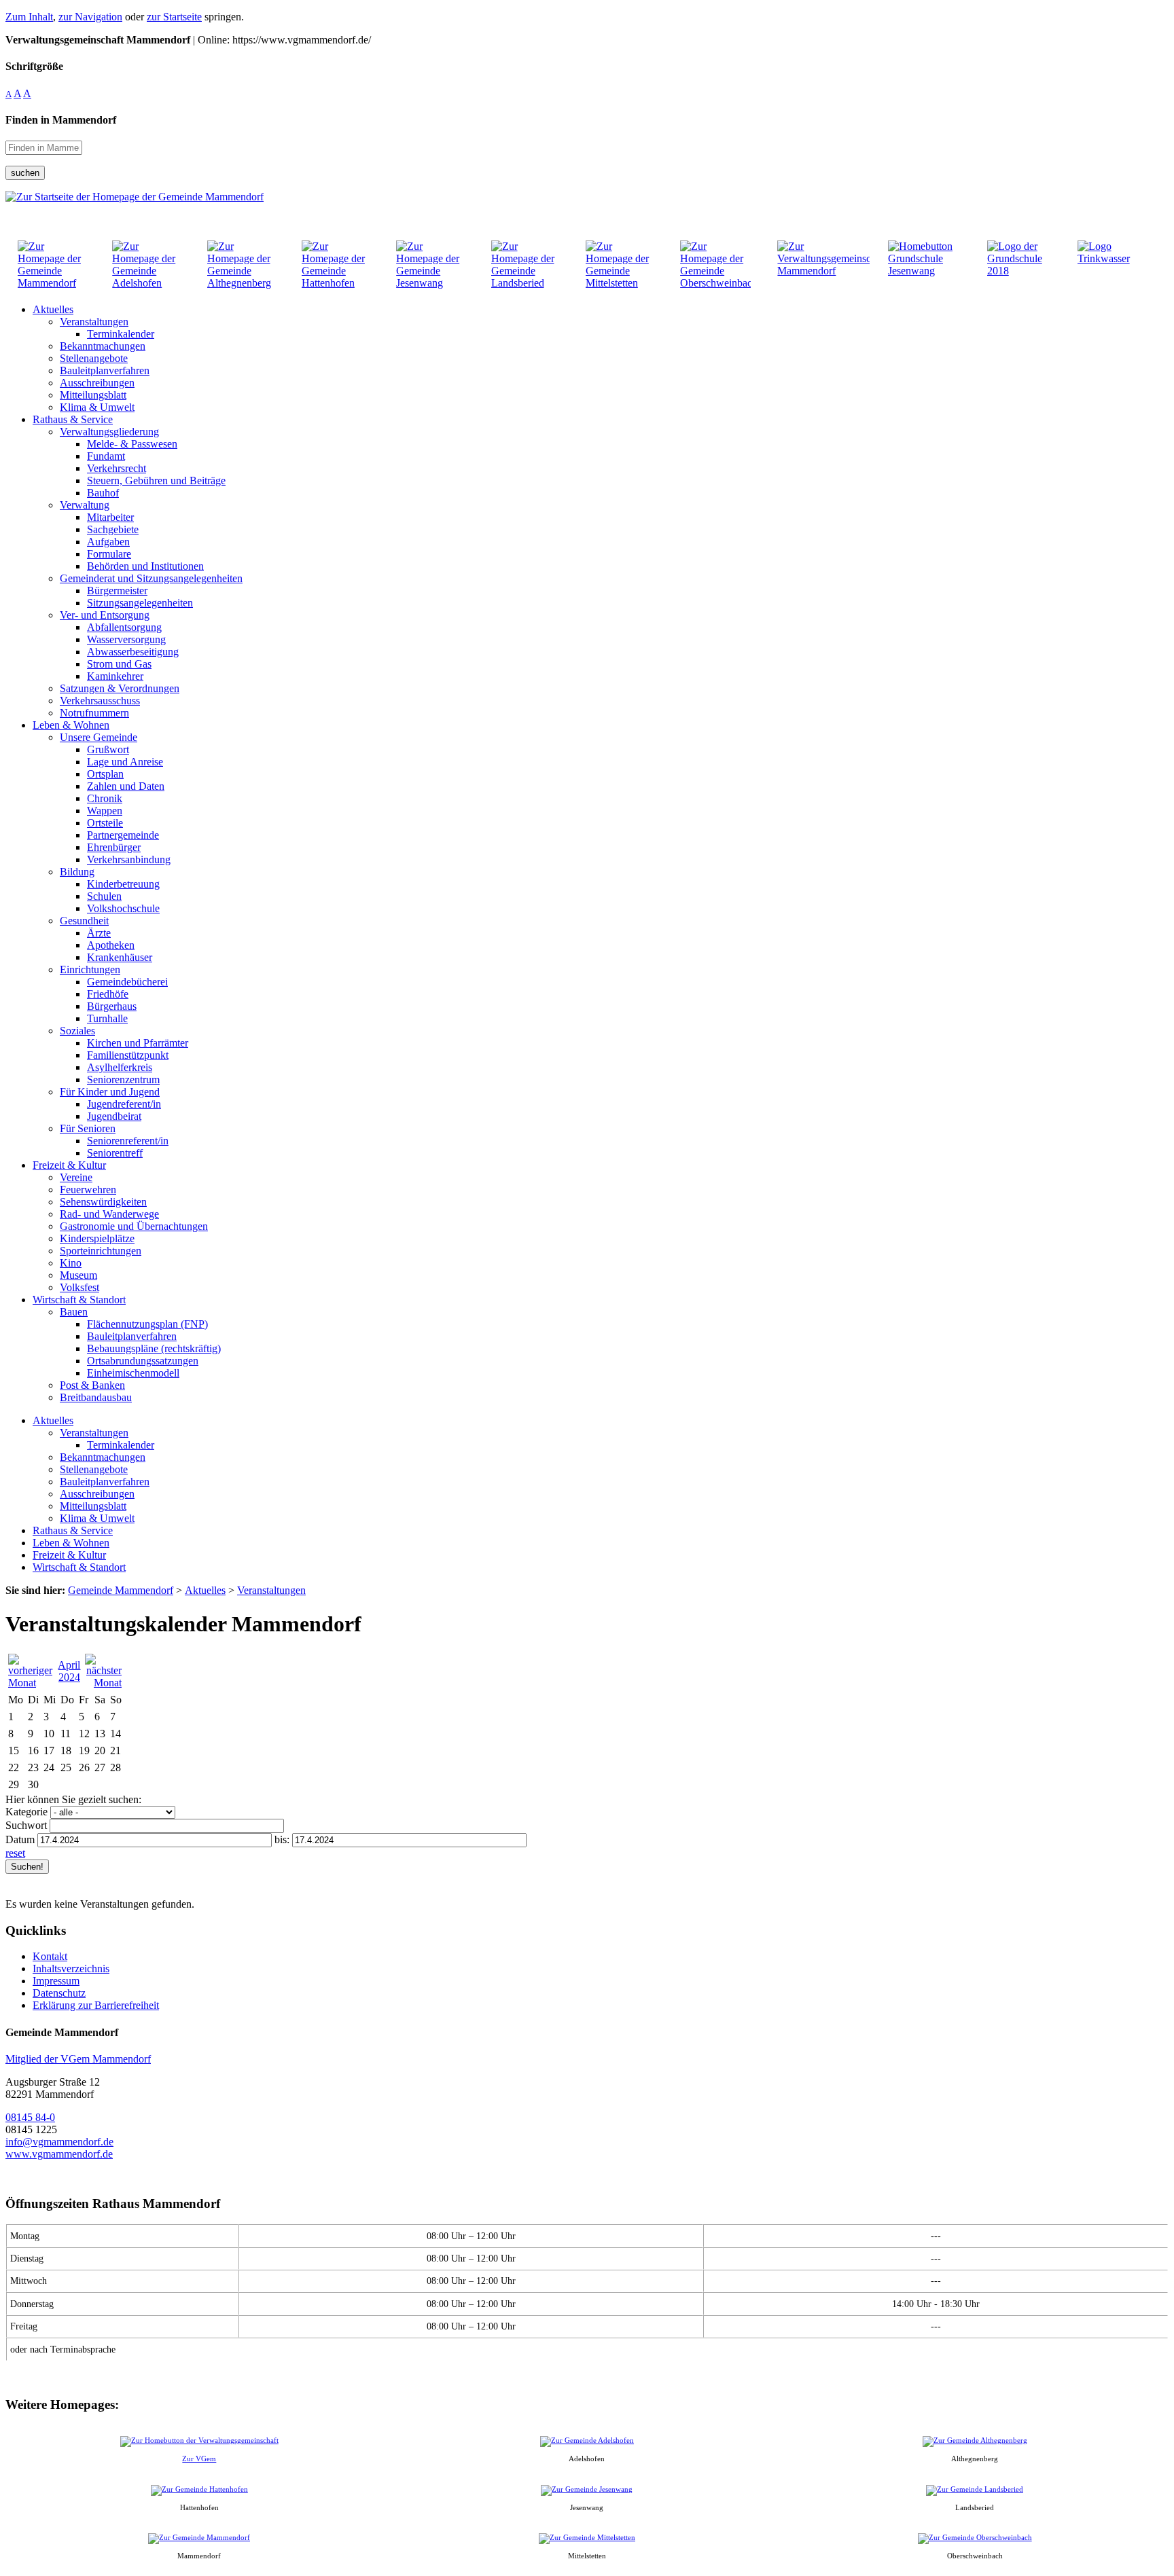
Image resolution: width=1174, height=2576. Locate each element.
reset (15, 1853)
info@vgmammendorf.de (59, 2142)
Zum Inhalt (29, 17)
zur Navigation (90, 17)
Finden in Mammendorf (61, 120)
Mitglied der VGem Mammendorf (78, 2059)
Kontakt (50, 1956)
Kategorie (26, 1812)
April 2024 (69, 1671)
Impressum (56, 1981)
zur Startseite (174, 17)
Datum (20, 1839)
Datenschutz (59, 1993)
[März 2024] (31, 1683)
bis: (282, 1839)
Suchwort (26, 1825)
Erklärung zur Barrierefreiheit (96, 2005)
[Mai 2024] (103, 1683)
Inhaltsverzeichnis (71, 1969)
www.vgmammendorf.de (59, 2154)
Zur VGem (199, 2459)
